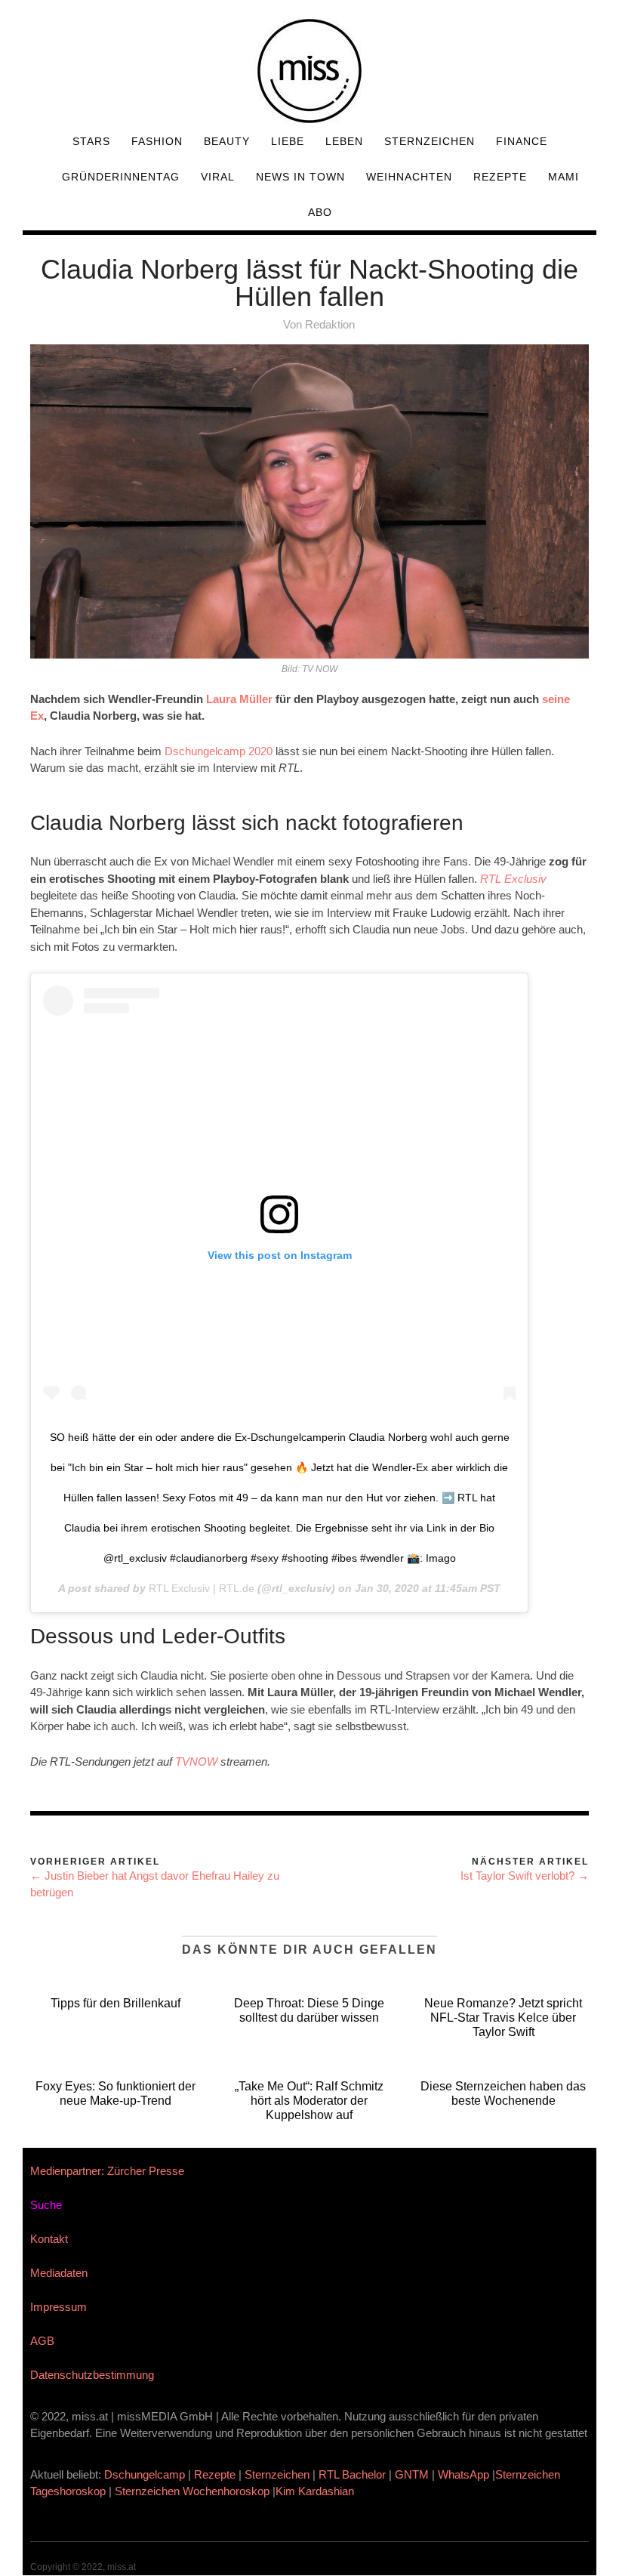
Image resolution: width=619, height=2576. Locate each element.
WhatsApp (463, 2474)
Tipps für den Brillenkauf (115, 2003)
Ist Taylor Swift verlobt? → (525, 1876)
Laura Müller (239, 699)
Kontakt (49, 2239)
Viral (218, 177)
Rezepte (500, 177)
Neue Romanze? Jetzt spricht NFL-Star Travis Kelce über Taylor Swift (503, 2018)
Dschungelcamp (145, 2474)
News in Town (300, 177)
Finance (522, 141)
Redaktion (330, 324)
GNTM (412, 2474)
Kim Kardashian (316, 2491)
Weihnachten (409, 177)
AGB (42, 2341)
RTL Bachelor (352, 2474)
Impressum (59, 2307)
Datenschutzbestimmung (92, 2375)
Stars (91, 141)
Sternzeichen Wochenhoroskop (192, 2491)
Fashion (157, 141)
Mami (564, 177)
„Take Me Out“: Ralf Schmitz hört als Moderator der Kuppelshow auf (309, 2101)
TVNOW (196, 1762)
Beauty (227, 141)
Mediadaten (59, 2273)
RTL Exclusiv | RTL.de (202, 1588)
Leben (344, 141)
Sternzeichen (430, 141)
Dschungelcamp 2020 (219, 751)
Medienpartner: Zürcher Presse (107, 2171)
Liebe (288, 141)
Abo (320, 212)
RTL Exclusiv (513, 879)
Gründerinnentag (121, 177)
